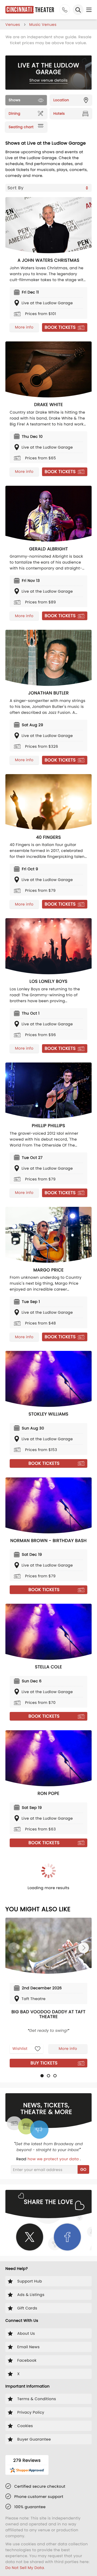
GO (83, 2169)
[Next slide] (84, 1948)
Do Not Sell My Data (25, 2568)
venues (13, 25)
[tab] (42, 2076)
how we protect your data (54, 2159)
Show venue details (49, 80)
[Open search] (78, 10)
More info (24, 327)
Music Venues (43, 25)
